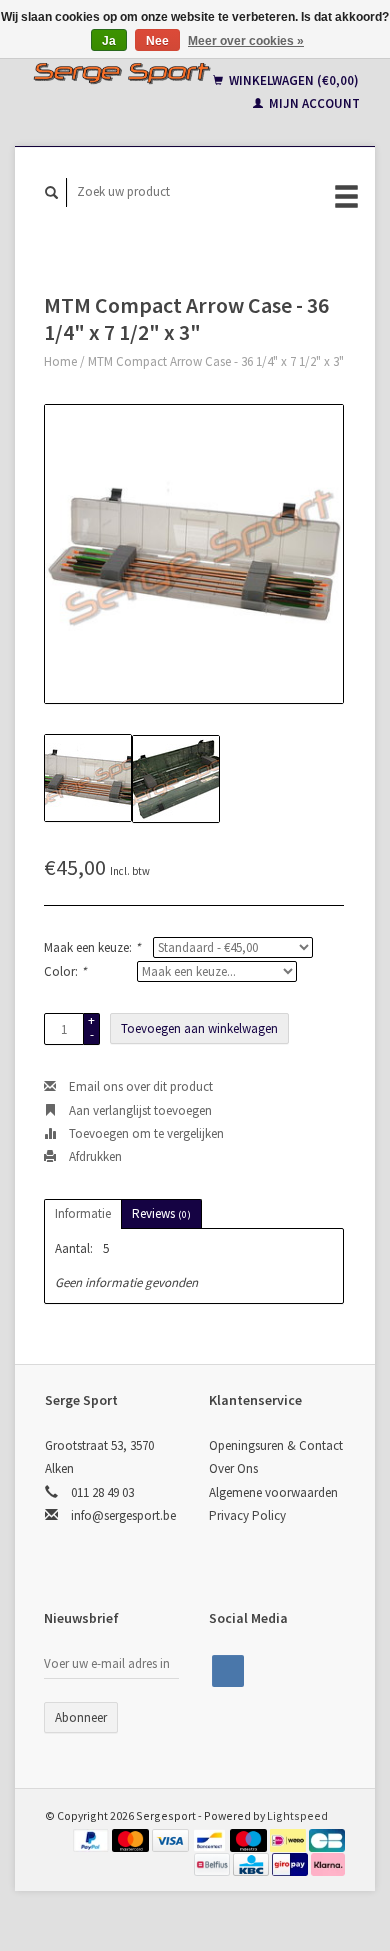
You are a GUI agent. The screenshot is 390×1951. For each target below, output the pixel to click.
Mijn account (313, 103)
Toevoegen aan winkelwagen (199, 1028)
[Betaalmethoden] (93, 1838)
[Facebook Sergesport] (228, 1671)
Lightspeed (297, 1815)
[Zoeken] (52, 192)
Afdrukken (94, 1156)
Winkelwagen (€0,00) (292, 80)
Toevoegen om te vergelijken (145, 1133)
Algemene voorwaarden (273, 1492)
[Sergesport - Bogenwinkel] (121, 73)
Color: (65, 971)
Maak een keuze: (92, 947)
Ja (109, 41)
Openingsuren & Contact (276, 1445)
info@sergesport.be (123, 1515)
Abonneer (81, 1717)
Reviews (161, 1213)
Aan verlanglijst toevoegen (139, 1110)
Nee (157, 41)
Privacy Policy (247, 1515)
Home (60, 361)
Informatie (83, 1213)
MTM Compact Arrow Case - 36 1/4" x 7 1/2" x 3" (216, 361)
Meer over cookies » (246, 41)
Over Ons (233, 1468)
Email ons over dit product (139, 1086)
